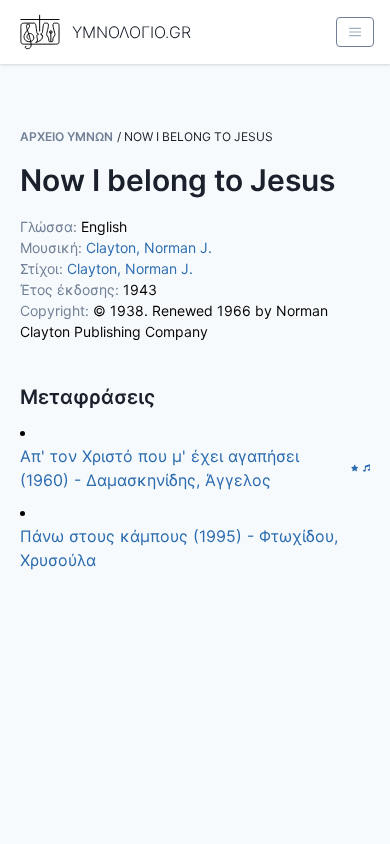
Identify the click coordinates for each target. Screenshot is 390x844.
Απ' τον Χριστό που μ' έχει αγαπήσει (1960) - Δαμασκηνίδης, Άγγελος (159, 468)
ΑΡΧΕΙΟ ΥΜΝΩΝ (66, 136)
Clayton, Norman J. (149, 247)
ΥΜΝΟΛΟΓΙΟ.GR (131, 32)
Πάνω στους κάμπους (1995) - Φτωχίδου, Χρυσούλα (179, 548)
